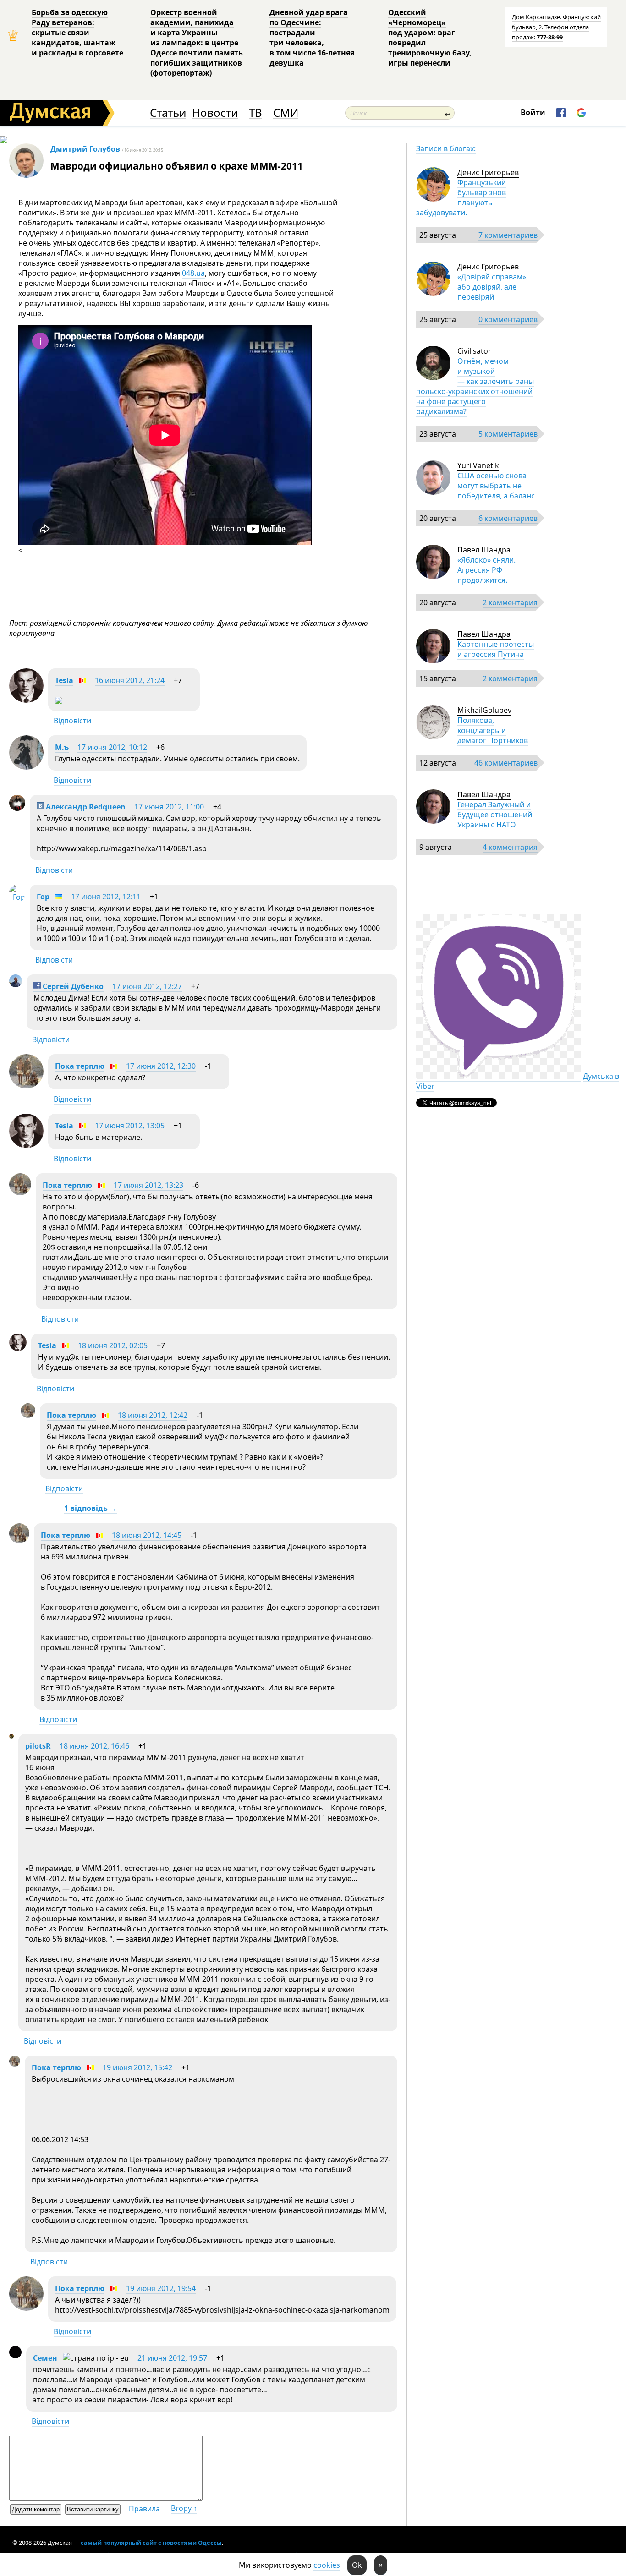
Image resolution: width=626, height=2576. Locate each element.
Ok (357, 2565)
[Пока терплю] (26, 1086)
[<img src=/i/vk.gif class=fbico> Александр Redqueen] (17, 808)
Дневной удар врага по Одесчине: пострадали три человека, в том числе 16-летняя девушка (312, 38)
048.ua (193, 273)
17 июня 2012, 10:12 (112, 747)
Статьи (168, 113)
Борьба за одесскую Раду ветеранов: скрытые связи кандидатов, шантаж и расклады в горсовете (77, 33)
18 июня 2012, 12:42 (153, 1415)
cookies (327, 2565)
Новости (215, 113)
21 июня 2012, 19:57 (172, 2358)
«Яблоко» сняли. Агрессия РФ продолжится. (486, 570)
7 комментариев (508, 235)
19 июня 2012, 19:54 (161, 2288)
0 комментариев (508, 319)
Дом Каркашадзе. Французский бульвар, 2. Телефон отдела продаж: (556, 27)
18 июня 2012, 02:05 (113, 1345)
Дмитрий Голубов (85, 149)
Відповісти (72, 721)
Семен (45, 2358)
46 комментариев (506, 763)
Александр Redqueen (85, 807)
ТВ (255, 113)
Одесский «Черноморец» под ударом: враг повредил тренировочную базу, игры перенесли (430, 38)
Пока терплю (80, 1066)
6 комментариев (508, 518)
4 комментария (510, 847)
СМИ (286, 113)
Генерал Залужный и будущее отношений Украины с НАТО (495, 815)
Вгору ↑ (184, 2508)
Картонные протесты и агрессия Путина (496, 649)
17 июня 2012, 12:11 (106, 897)
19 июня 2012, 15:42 (137, 2067)
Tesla (64, 680)
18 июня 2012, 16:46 (94, 1746)
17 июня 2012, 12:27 (147, 986)
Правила (144, 2509)
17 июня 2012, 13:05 (130, 1126)
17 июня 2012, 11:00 (169, 807)
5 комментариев (508, 434)
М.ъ (62, 747)
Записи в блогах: (446, 148)
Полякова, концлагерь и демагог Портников (493, 730)
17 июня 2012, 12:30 (161, 1066)
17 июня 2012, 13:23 (148, 1185)
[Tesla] (26, 700)
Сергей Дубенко (72, 986)
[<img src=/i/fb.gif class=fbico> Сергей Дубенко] (16, 984)
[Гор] (17, 897)
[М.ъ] (26, 767)
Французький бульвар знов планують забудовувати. (461, 197)
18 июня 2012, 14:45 (147, 1535)
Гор (43, 897)
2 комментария (510, 602)
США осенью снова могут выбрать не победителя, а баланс (496, 486)
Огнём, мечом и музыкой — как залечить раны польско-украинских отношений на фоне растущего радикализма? (475, 386)
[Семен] (15, 2356)
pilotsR (38, 1746)
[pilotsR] (11, 1736)
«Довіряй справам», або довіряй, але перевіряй (493, 287)
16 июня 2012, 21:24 (130, 680)
